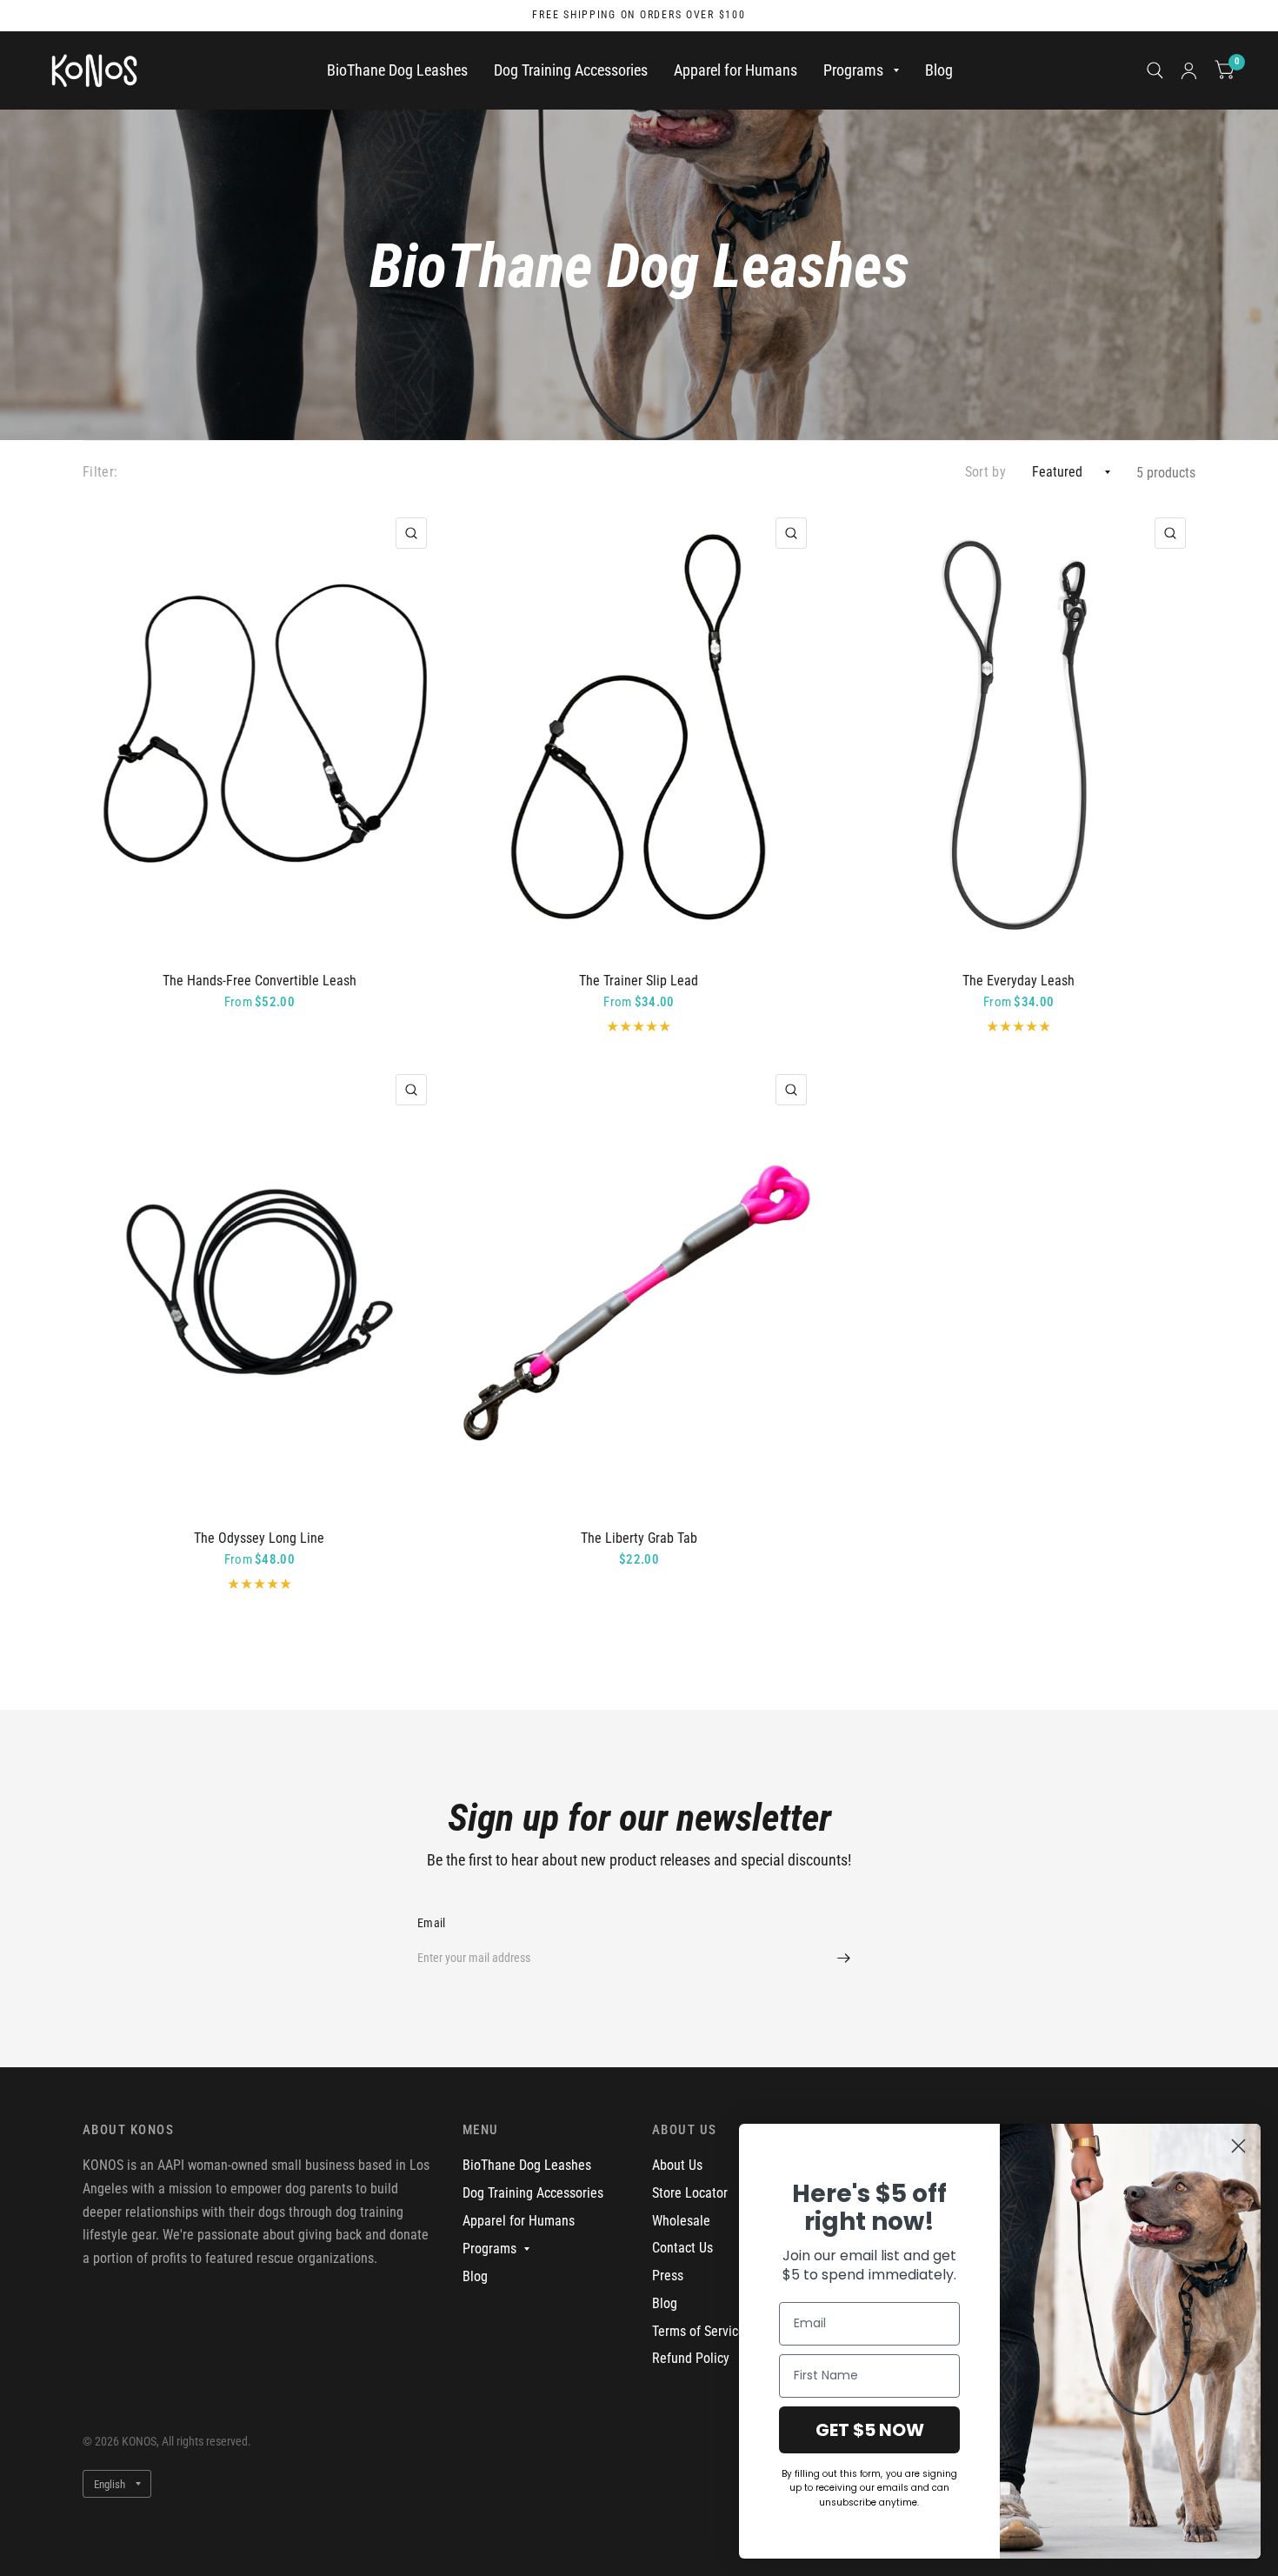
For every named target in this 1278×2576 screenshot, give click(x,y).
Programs (853, 70)
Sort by (985, 472)
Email (431, 1923)
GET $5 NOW (870, 2430)
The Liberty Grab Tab (639, 1538)
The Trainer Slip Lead (639, 981)
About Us (677, 2165)
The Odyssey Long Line (259, 1538)
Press (668, 2276)
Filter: (100, 472)
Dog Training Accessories (571, 70)
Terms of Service (699, 2331)
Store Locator (690, 2193)
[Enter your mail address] (843, 1958)
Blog (939, 70)
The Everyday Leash (1018, 981)
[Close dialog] (1238, 2146)
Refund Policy (691, 2358)
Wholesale (681, 2221)
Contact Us (682, 2248)
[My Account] (1189, 70)
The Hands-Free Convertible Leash (260, 981)
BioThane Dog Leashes (397, 70)
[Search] (1155, 70)
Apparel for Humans (736, 70)
